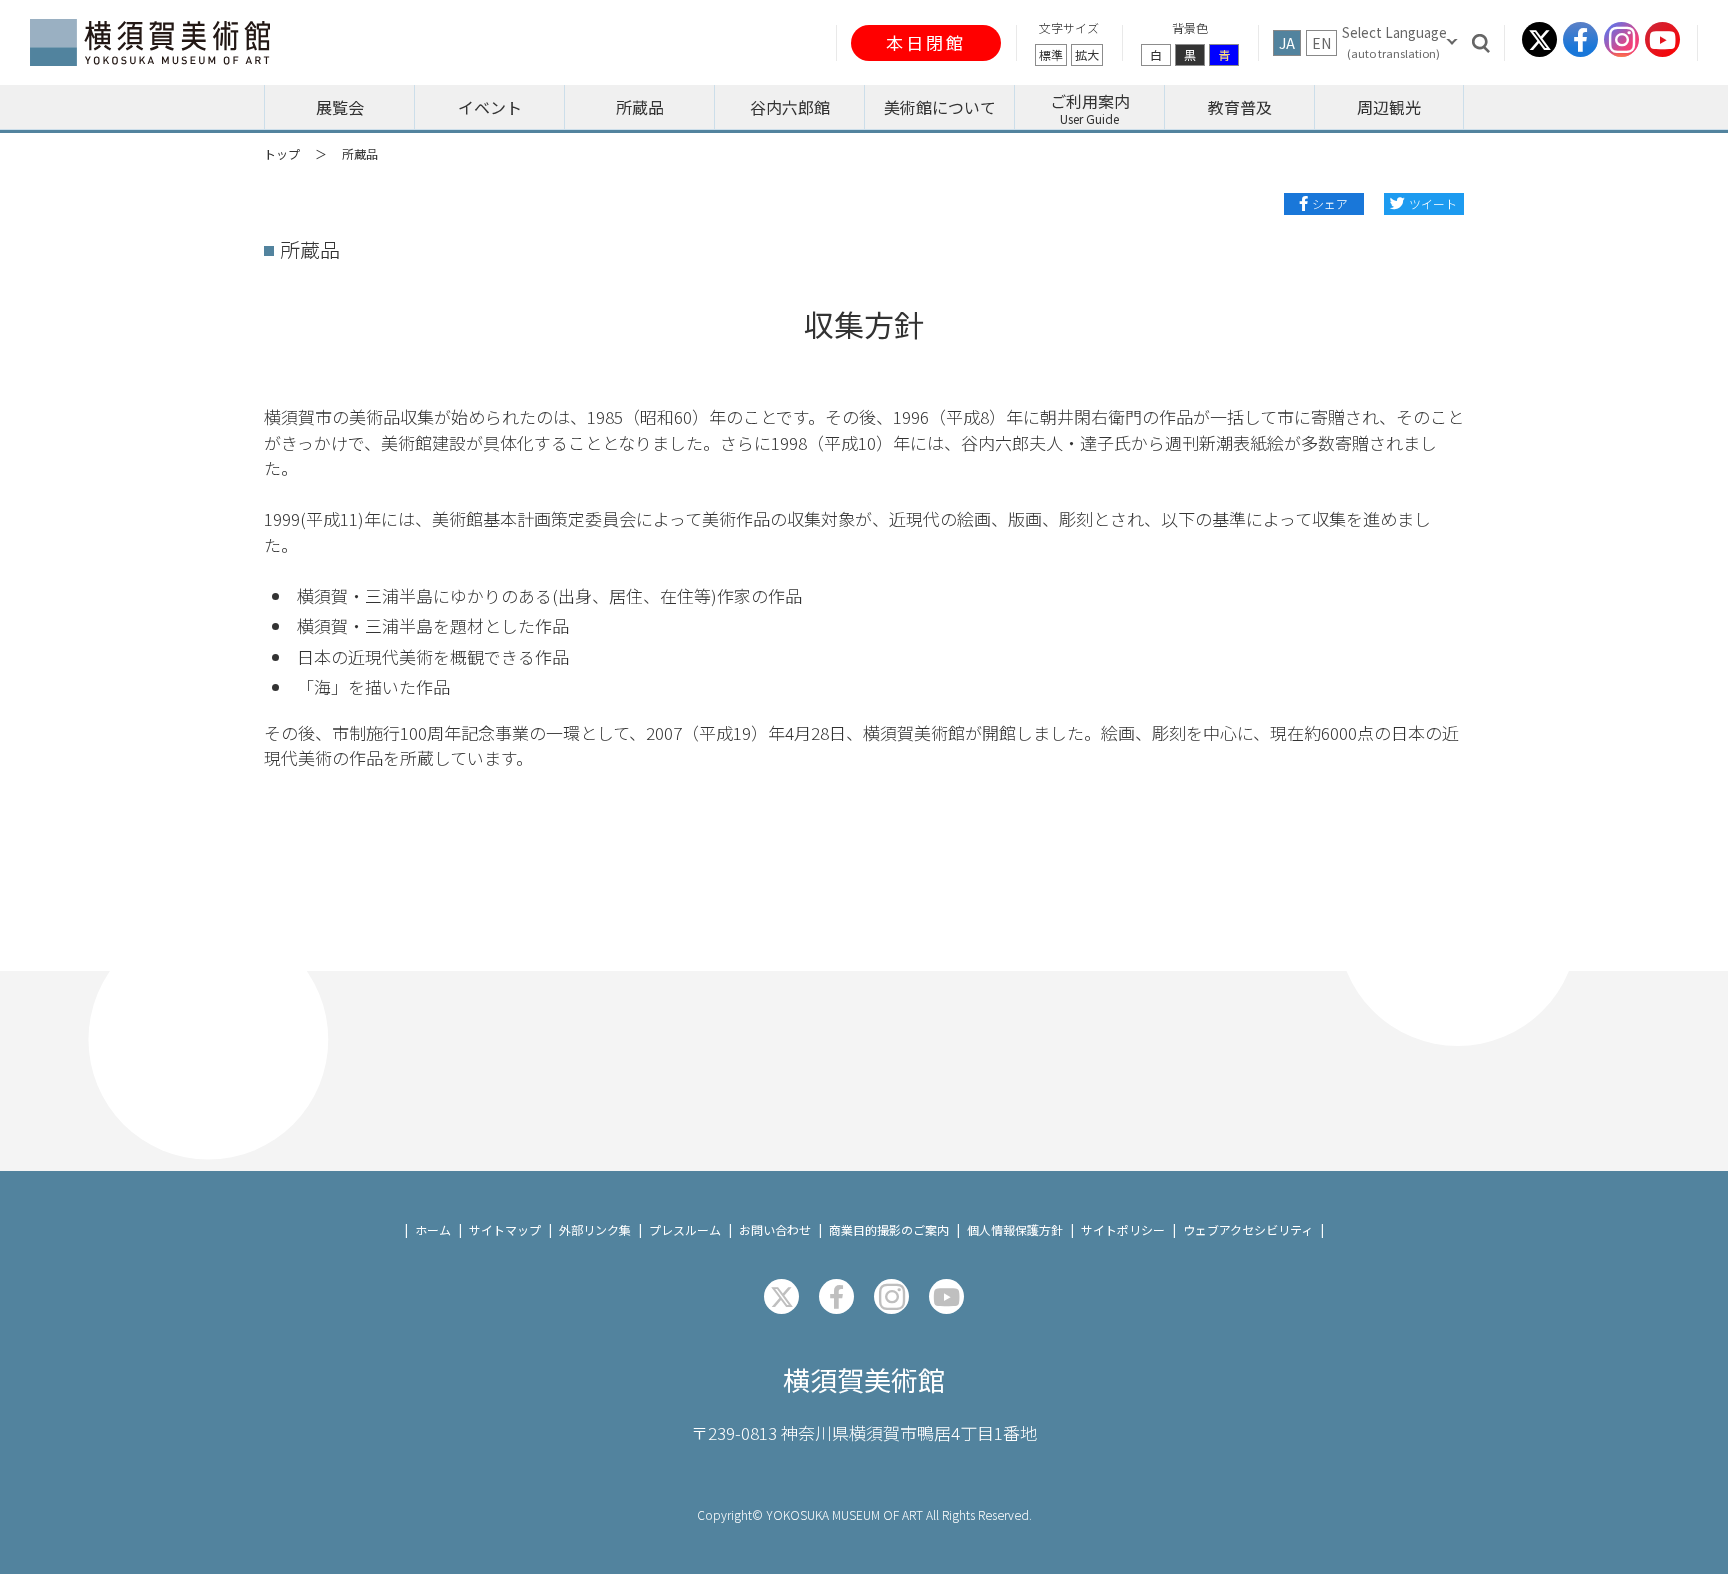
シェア (1330, 203)
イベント (490, 107)
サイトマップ (505, 1229)
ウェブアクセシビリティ (1248, 1229)
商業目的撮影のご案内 (889, 1229)
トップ (282, 153)
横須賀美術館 (864, 1379)
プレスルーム (685, 1229)
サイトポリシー (1123, 1229)
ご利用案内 (1090, 101)
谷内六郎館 (790, 107)
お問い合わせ (775, 1229)
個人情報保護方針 (1015, 1229)
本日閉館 (926, 42)
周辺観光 (1389, 107)
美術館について (940, 107)
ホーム (433, 1229)
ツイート (1433, 203)
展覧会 (340, 107)
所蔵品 (640, 107)
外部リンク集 (595, 1229)
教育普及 (1240, 107)
